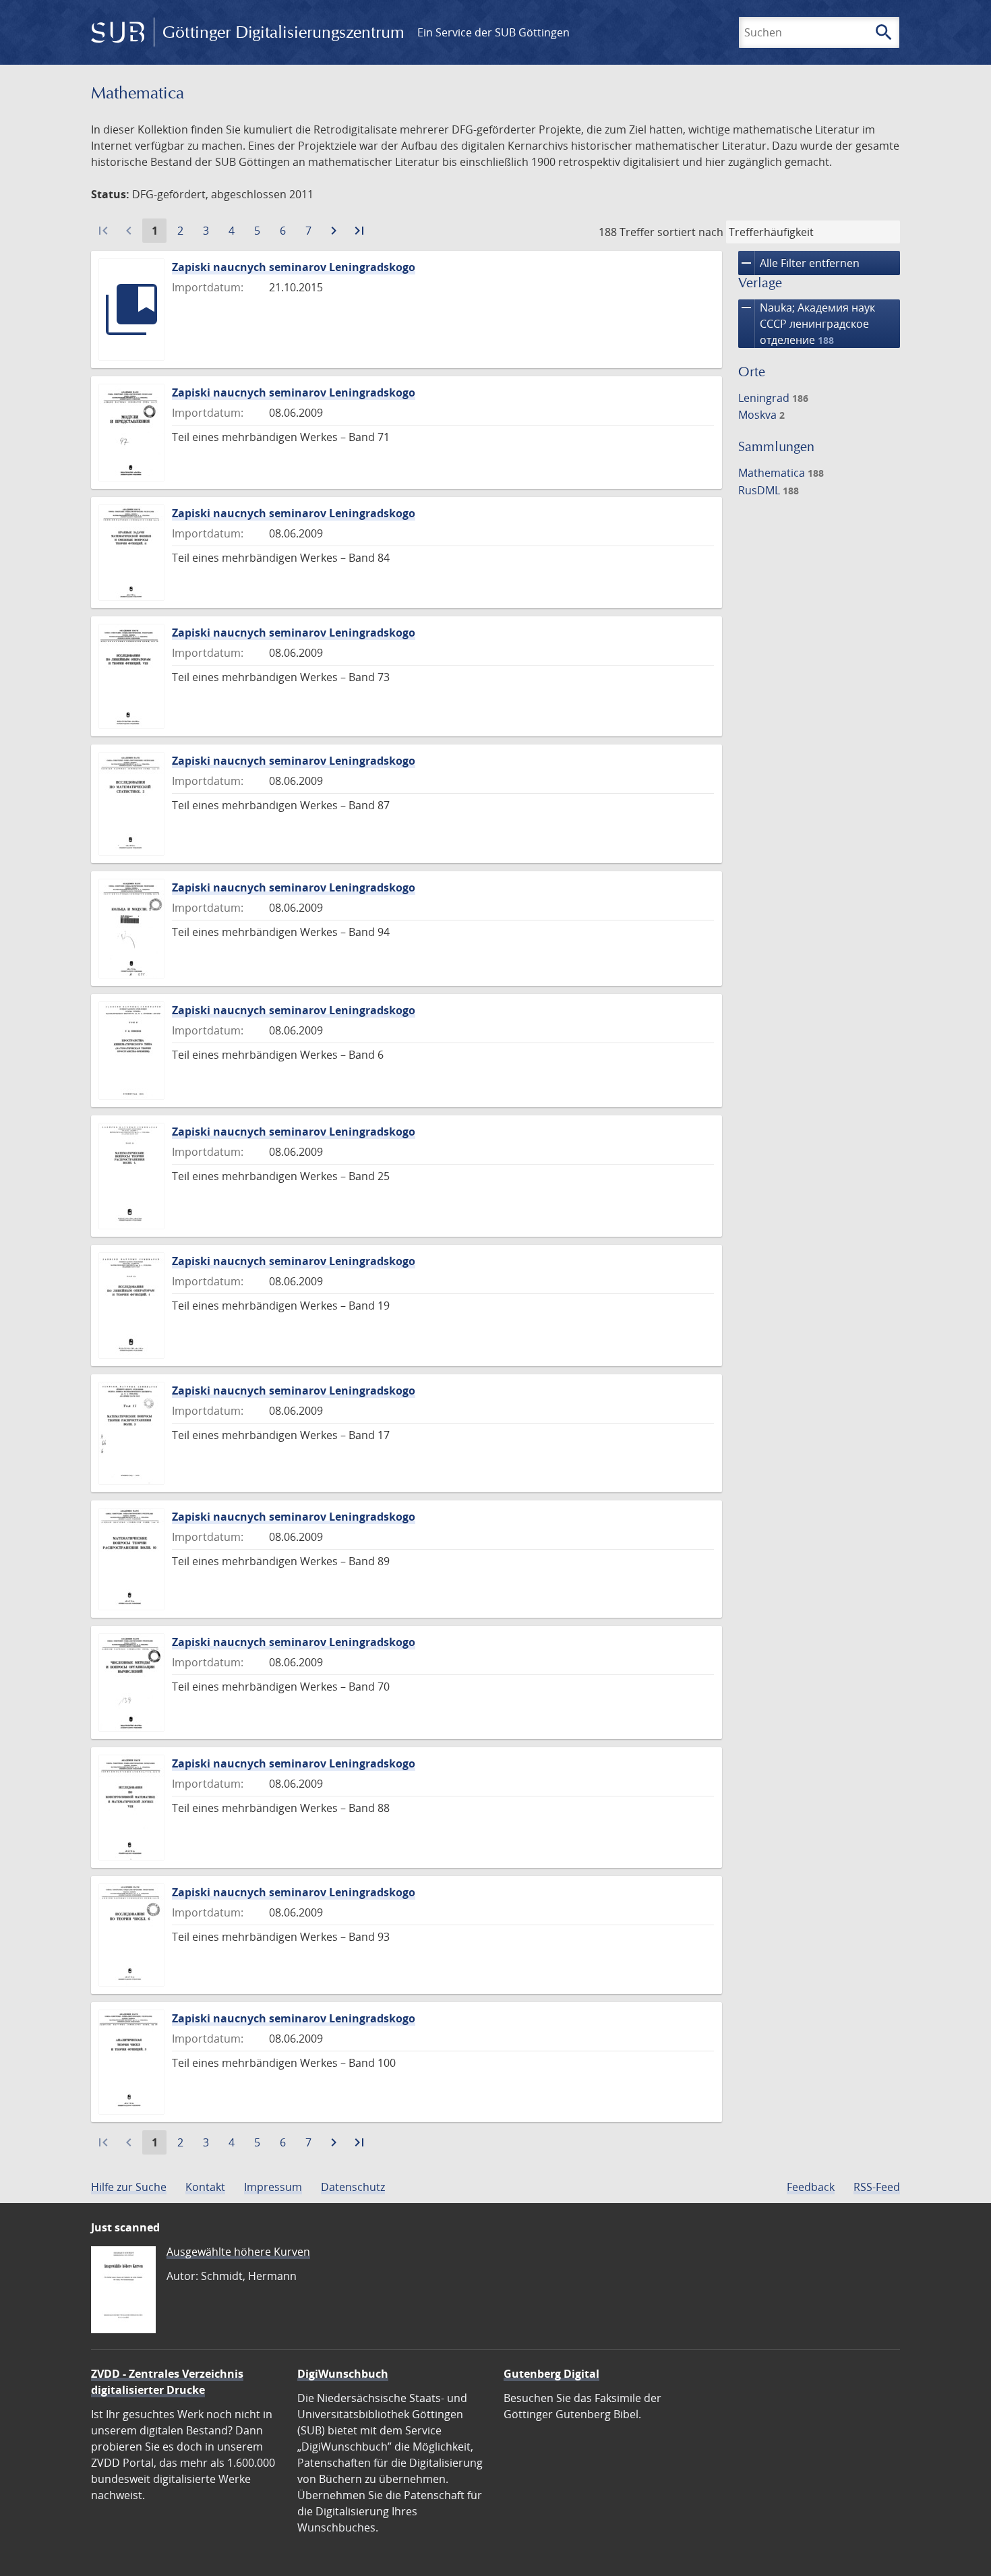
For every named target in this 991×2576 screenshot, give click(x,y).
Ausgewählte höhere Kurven (238, 2252)
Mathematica (781, 473)
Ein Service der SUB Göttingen (493, 32)
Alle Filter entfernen (799, 263)
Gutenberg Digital (551, 2374)
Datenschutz (353, 2187)
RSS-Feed (877, 2187)
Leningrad (773, 398)
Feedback (811, 2187)
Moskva (761, 415)
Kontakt (205, 2187)
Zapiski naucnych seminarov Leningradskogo (294, 267)
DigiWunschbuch (343, 2374)
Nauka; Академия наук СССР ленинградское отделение (807, 323)
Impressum (273, 2187)
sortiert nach (690, 232)
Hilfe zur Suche (129, 2187)
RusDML (769, 490)
